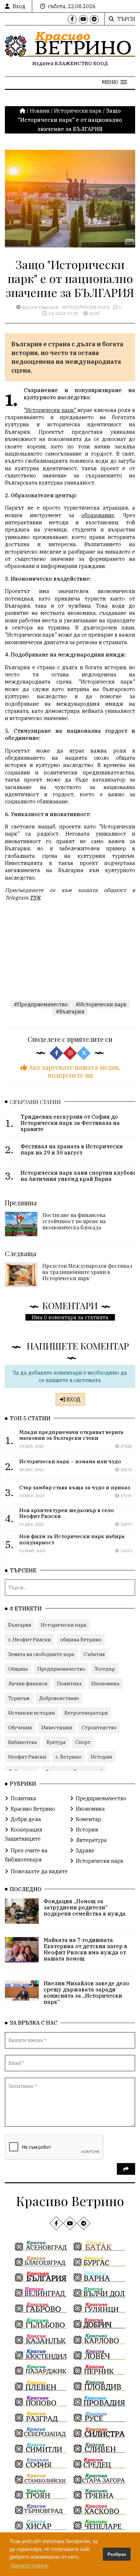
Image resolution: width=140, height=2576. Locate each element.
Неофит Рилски (27, 1757)
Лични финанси (28, 1684)
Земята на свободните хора (41, 1654)
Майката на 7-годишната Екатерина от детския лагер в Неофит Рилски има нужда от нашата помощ (85, 1949)
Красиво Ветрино (33, 1809)
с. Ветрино (69, 1757)
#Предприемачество (41, 1004)
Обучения (20, 1727)
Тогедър (105, 1669)
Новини (40, 111)
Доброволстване (59, 1698)
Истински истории (32, 1713)
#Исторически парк (101, 1004)
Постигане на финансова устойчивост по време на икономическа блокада (74, 1221)
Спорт (83, 1742)
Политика (69, 1684)
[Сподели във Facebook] (56, 1053)
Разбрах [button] (117, 2554)
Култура (56, 1742)
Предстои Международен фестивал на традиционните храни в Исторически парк (87, 1272)
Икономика (105, 1684)
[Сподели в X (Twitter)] (84, 1053)
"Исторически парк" (50, 410)
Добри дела (26, 1819)
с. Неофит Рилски (29, 1640)
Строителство (99, 1727)
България (20, 1625)
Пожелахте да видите (39, 1871)
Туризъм (19, 1698)
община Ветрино (81, 1640)
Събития (94, 1654)
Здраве (85, 1850)
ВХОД (73, 1399)
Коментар (89, 1819)
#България (70, 1012)
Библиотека (23, 1742)
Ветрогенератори (86, 1713)
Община (18, 1669)
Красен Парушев (40, 307)
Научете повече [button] (29, 2566)
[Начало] (23, 111)
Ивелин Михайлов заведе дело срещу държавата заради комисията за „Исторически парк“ (86, 1993)
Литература (91, 1840)
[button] (114, 82)
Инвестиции (57, 1727)
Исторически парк (78, 111)
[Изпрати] (126, 2169)
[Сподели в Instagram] (70, 1053)
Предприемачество (61, 1669)
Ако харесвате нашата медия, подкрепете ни (73, 1071)
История (101, 1757)
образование (98, 515)
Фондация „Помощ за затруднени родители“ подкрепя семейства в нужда (85, 1907)
